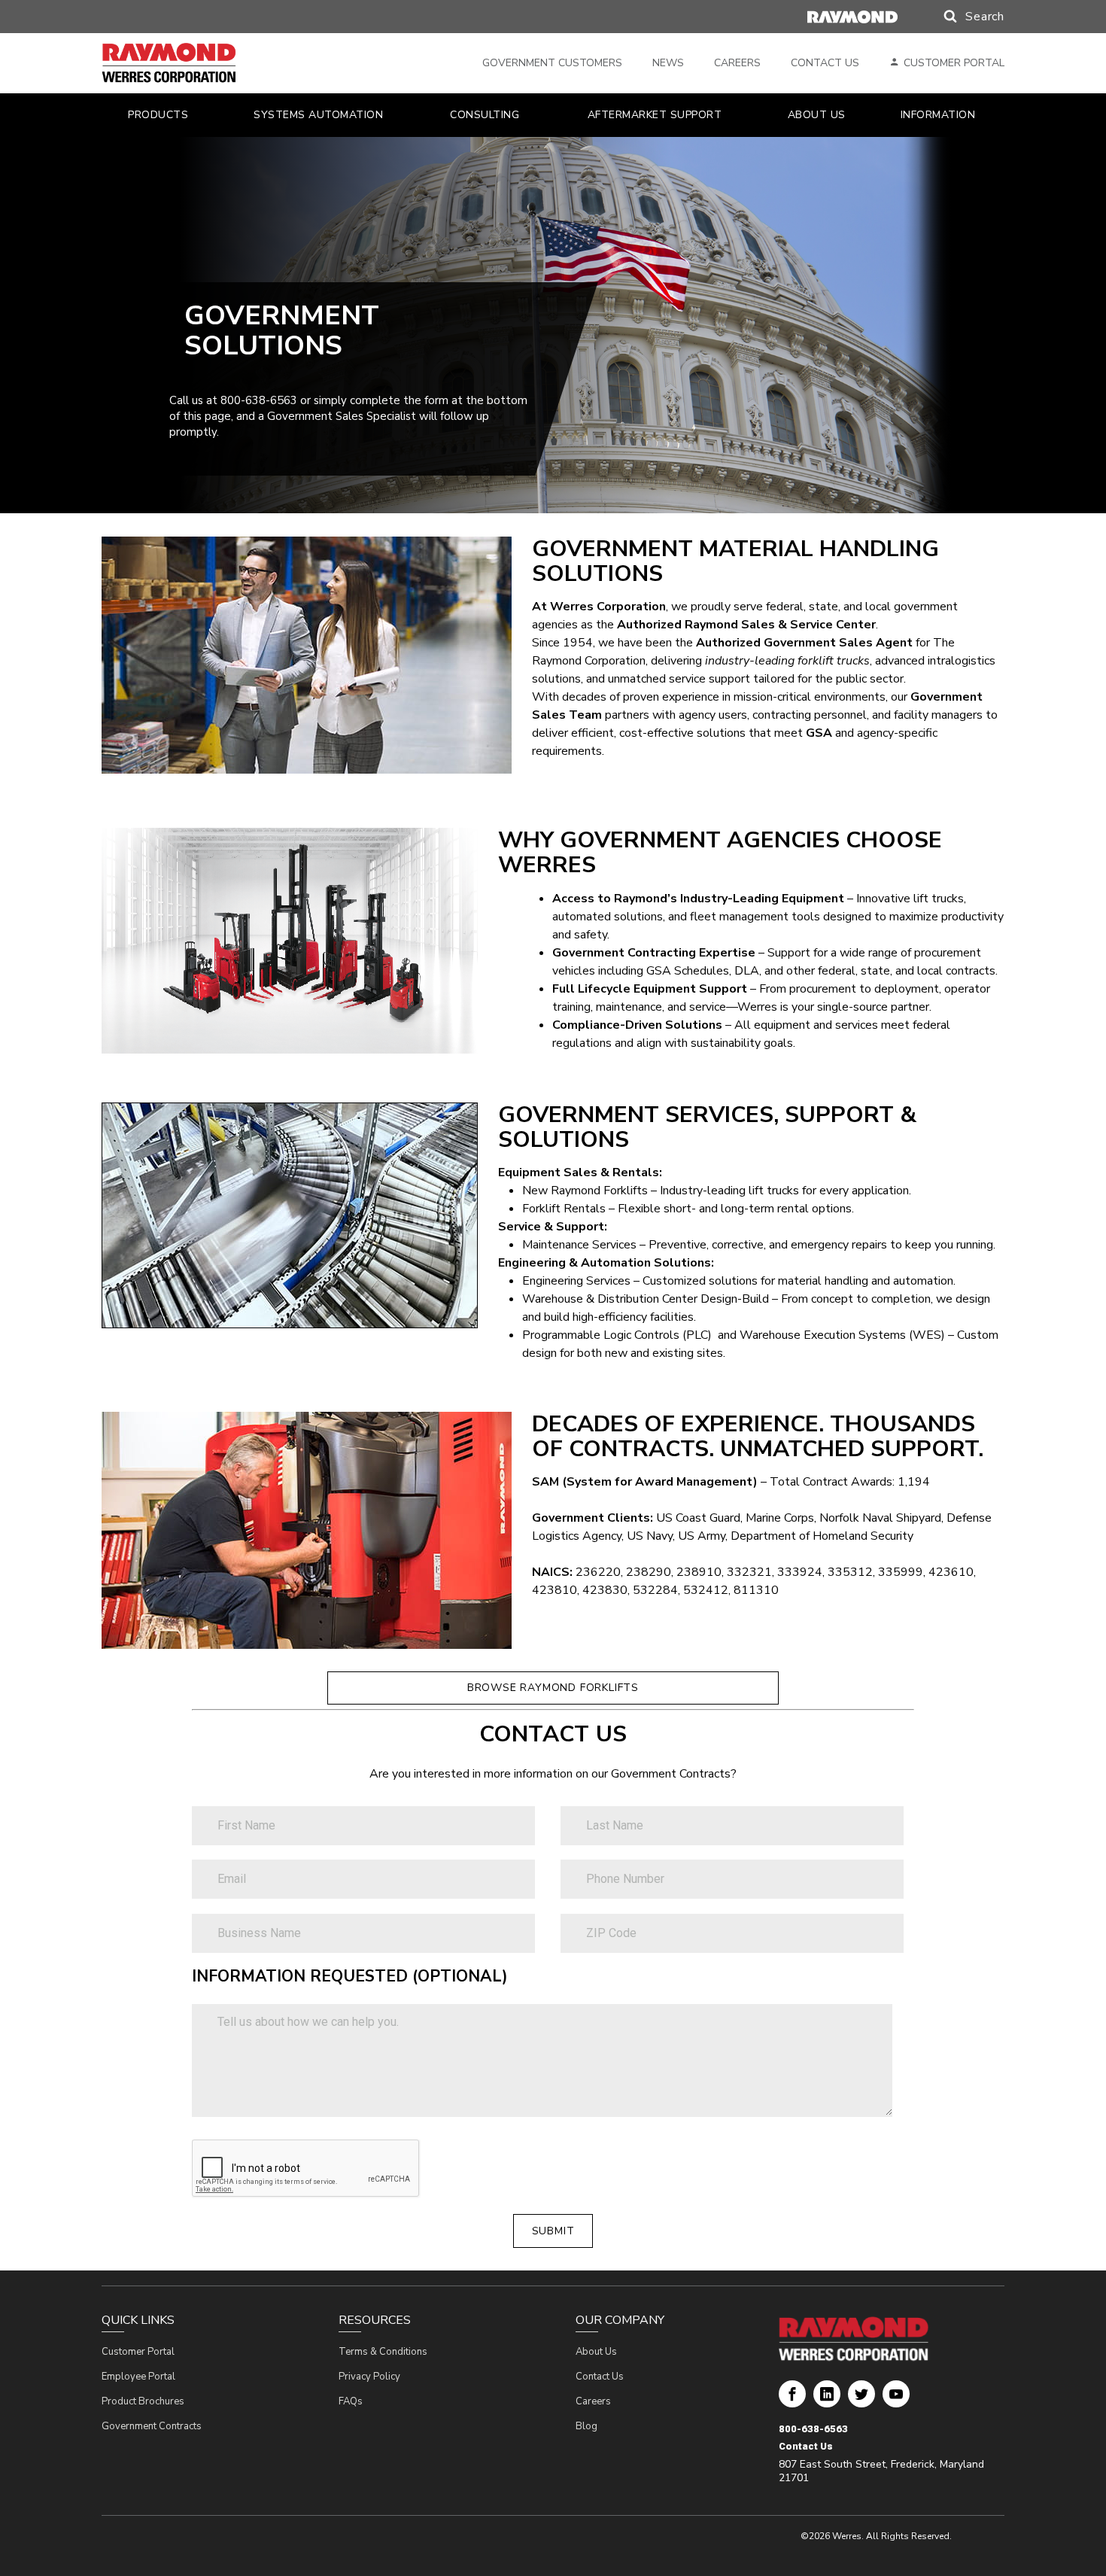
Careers (737, 63)
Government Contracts (152, 2426)
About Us (596, 2352)
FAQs (351, 2401)
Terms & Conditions (383, 2352)
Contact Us (825, 63)
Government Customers (552, 63)
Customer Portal (954, 63)
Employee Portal (138, 2377)
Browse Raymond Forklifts (553, 1688)
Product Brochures (143, 2401)
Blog (586, 2426)
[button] (959, 17)
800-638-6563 (813, 2429)
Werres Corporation (792, 2400)
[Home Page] (190, 63)
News (668, 63)
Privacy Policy (369, 2377)
